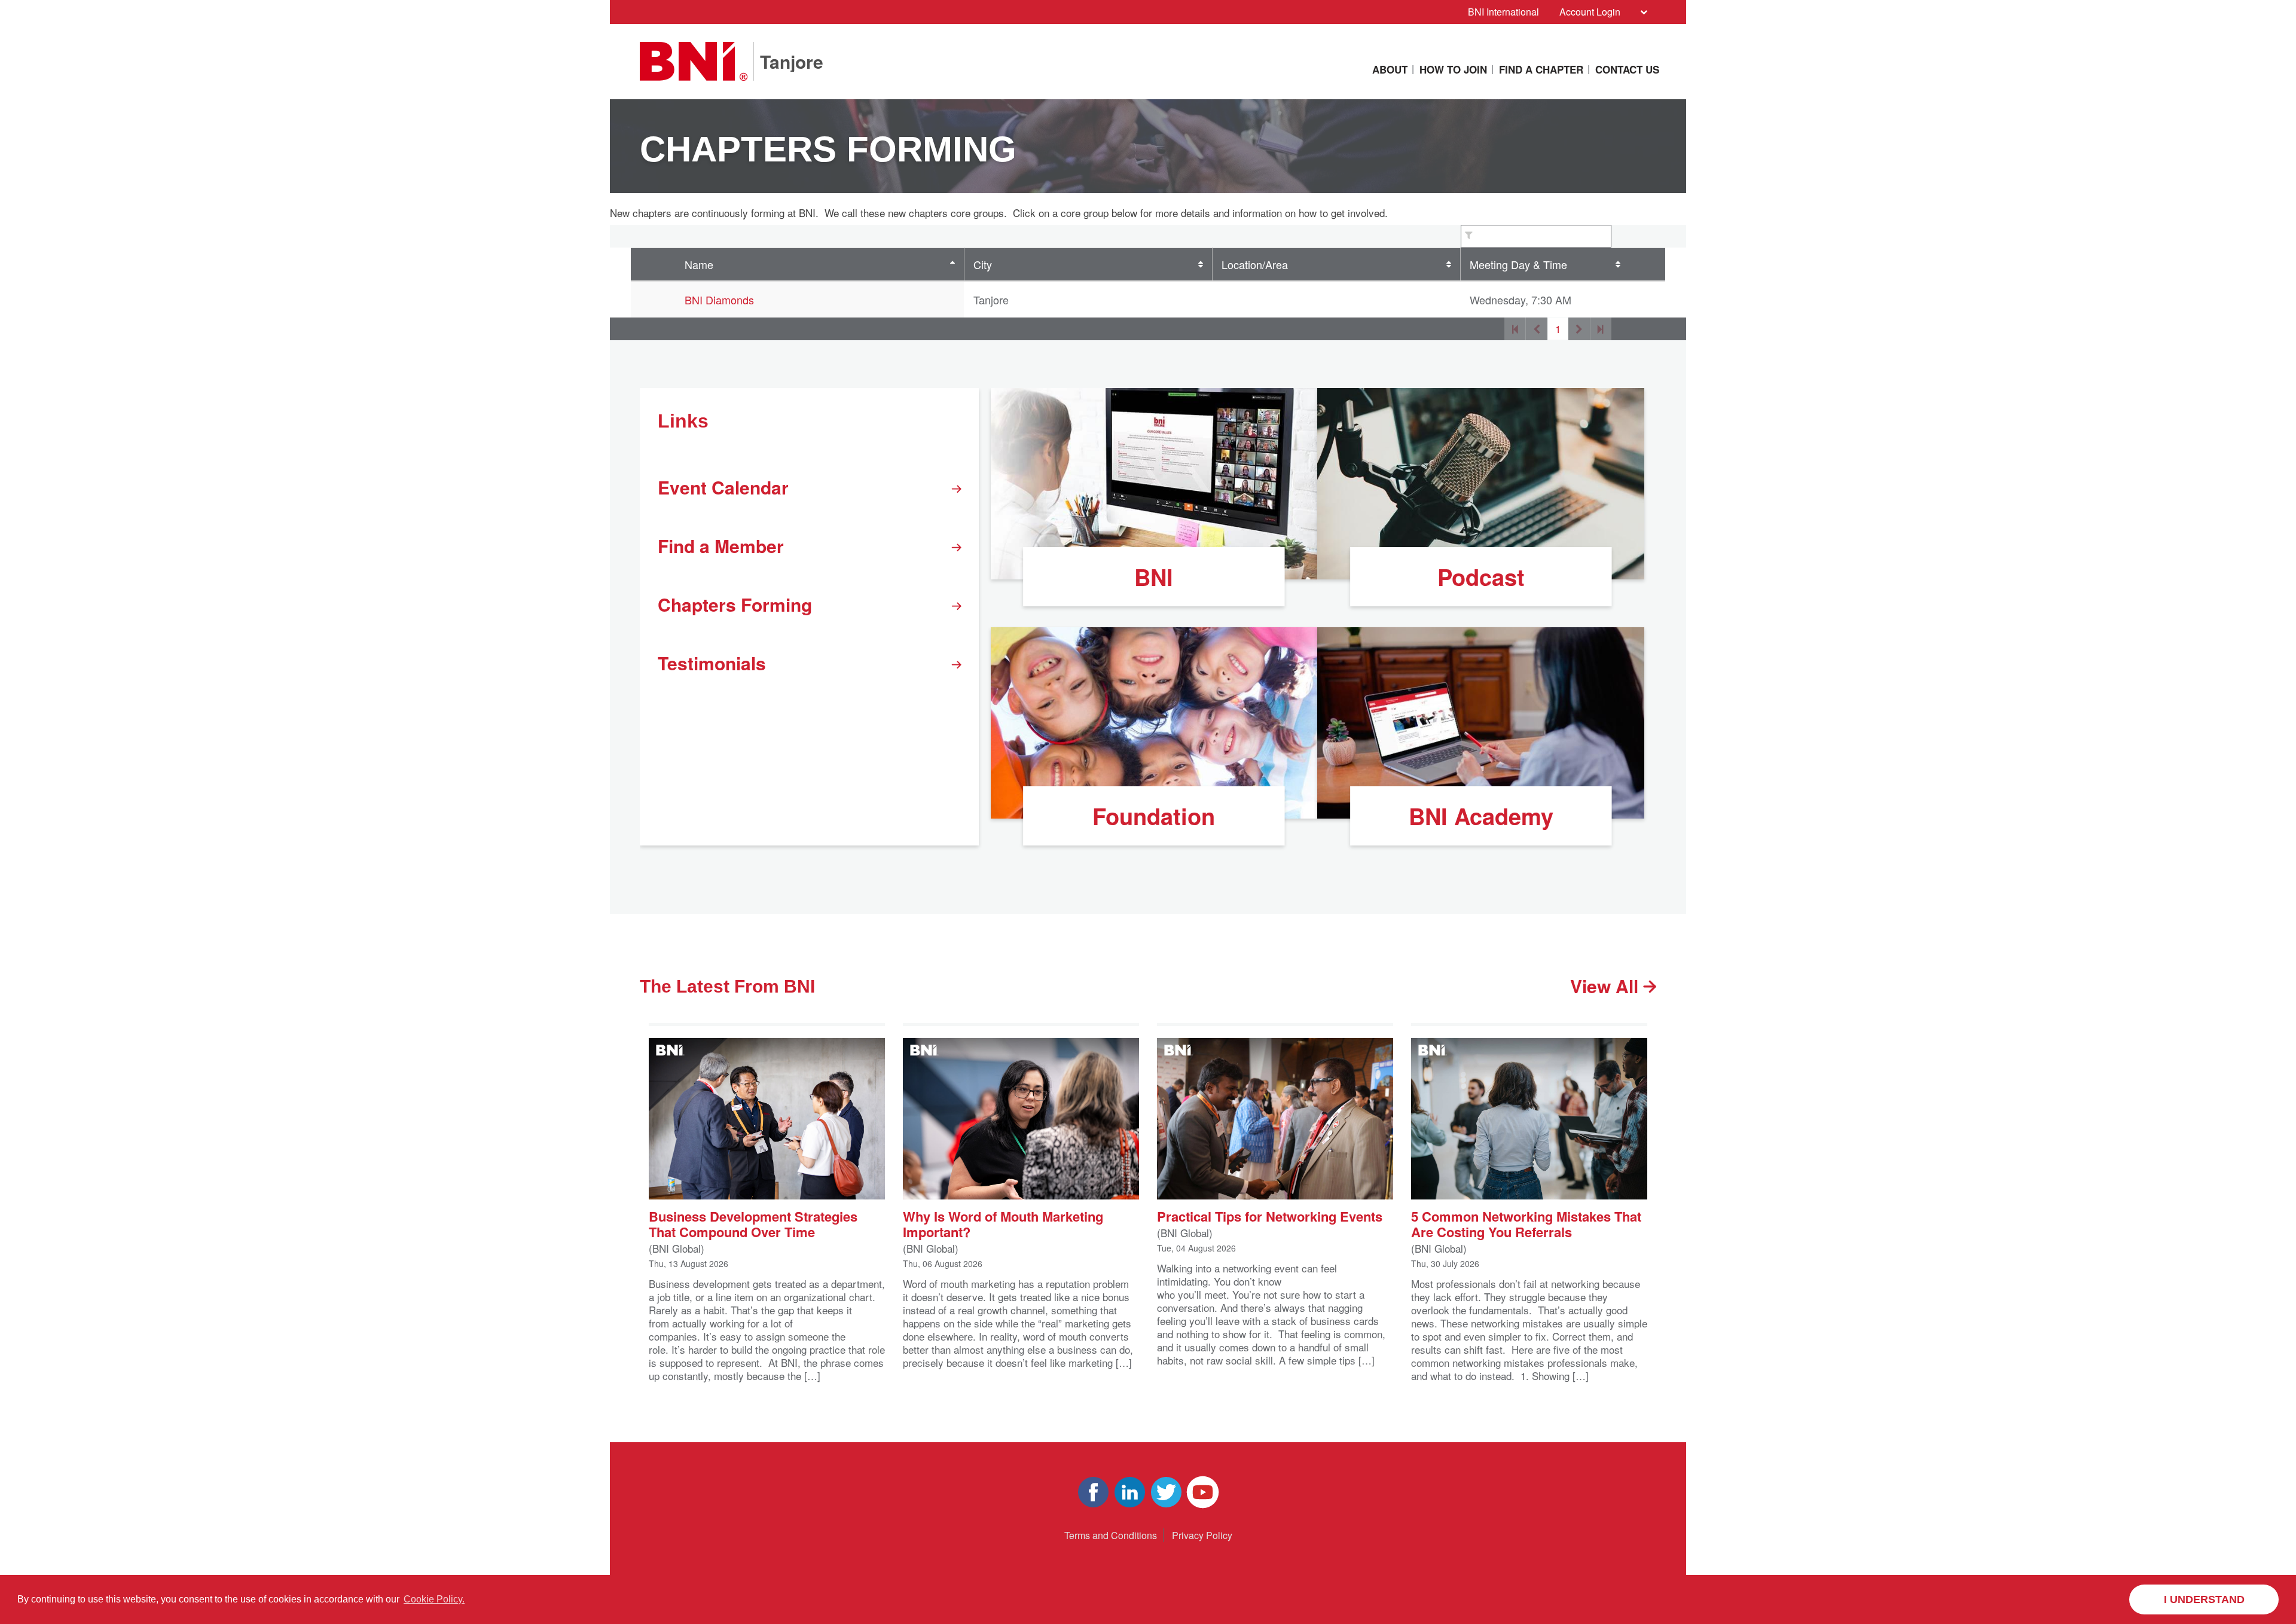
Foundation (1154, 816)
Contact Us (1627, 69)
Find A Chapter (1541, 69)
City (983, 264)
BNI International (1503, 12)
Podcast (1481, 577)
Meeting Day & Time (1518, 264)
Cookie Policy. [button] (434, 1599)
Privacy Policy (1202, 1535)
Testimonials (712, 663)
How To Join (1453, 69)
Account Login (1590, 12)
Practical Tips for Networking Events (1270, 1215)
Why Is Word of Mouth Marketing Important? (1003, 1223)
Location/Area (1255, 264)
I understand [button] (2204, 1599)
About (1390, 69)
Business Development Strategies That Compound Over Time (753, 1223)
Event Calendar (723, 487)
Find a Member (721, 546)
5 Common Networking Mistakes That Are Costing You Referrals (1526, 1223)
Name (699, 264)
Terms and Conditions (1111, 1535)
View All (1607, 986)
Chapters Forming (735, 604)
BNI (1154, 577)
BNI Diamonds (719, 300)
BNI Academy (1481, 816)
